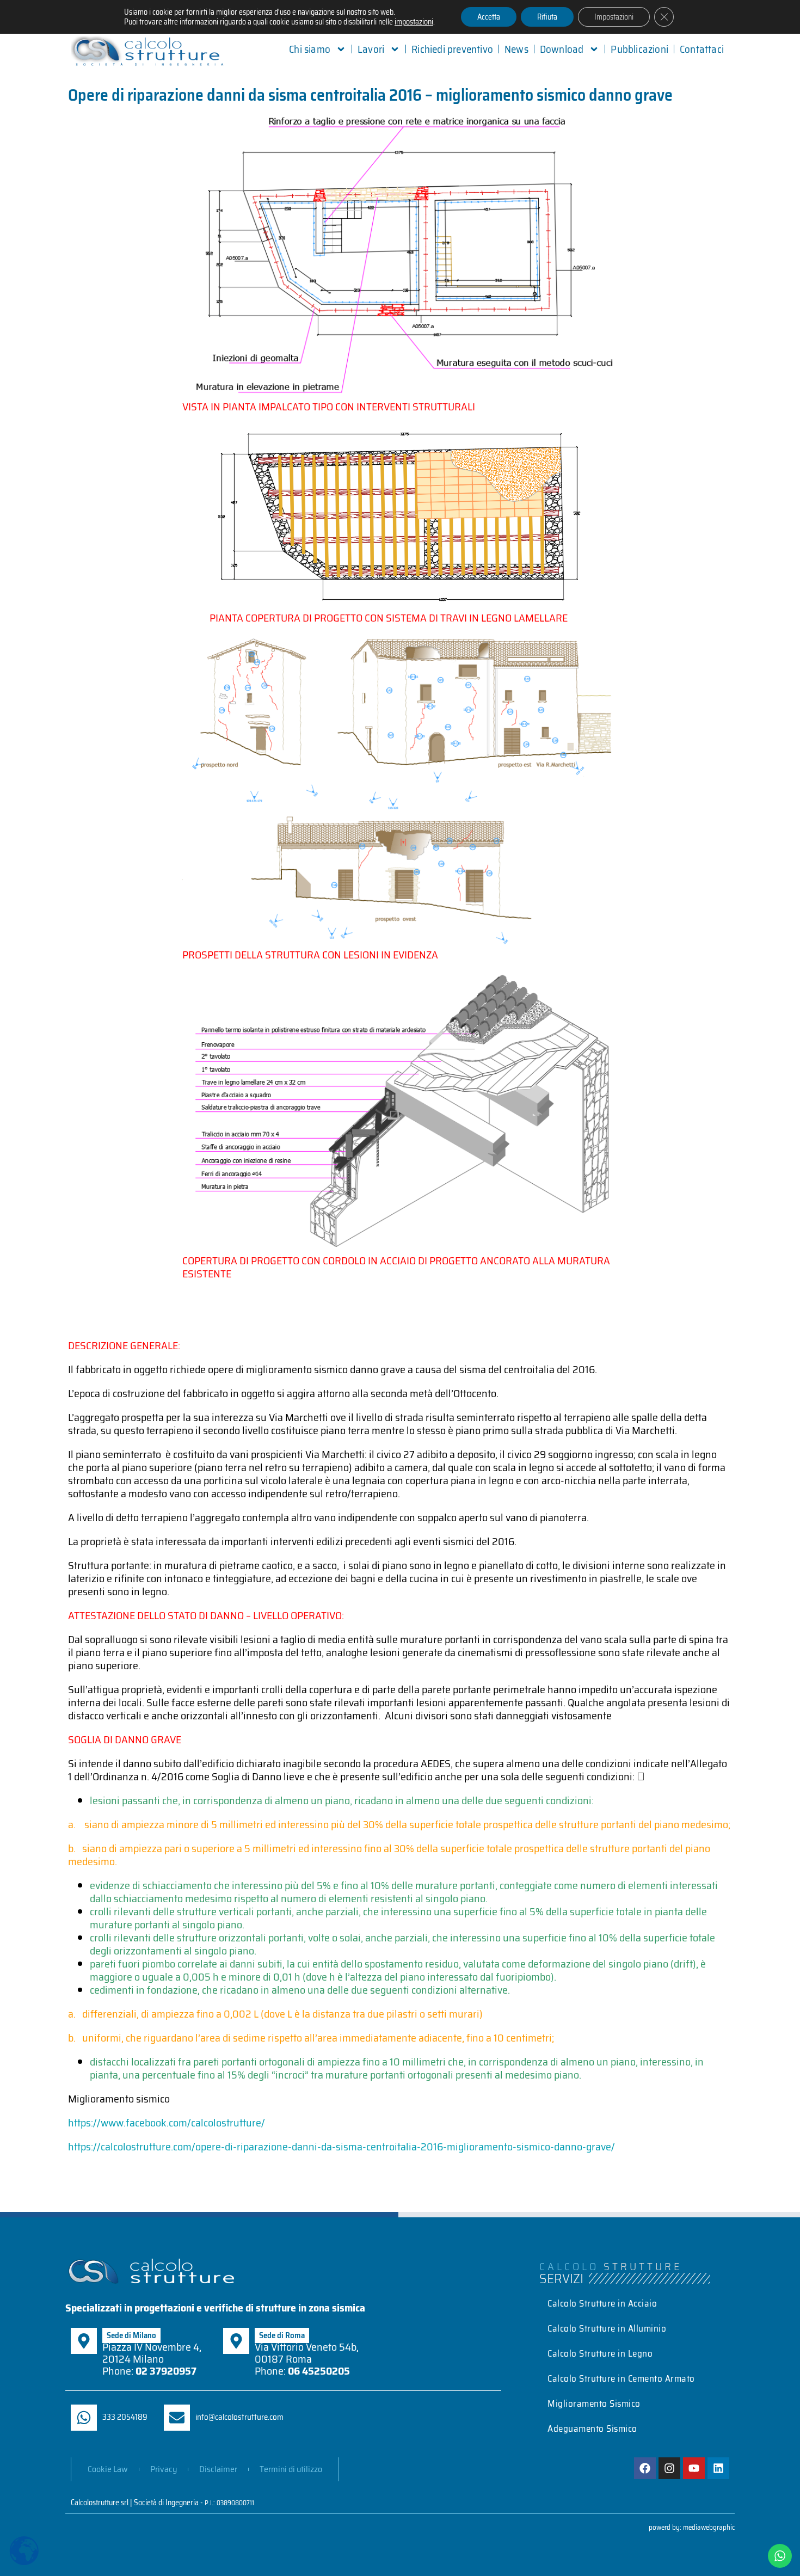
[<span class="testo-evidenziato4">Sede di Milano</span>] (84, 2341)
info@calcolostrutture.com (239, 2417)
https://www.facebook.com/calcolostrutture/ (167, 2123)
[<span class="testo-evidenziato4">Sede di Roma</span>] (236, 2341)
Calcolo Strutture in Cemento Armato (621, 2378)
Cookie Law (108, 2469)
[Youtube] (694, 2468)
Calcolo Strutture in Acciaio (602, 2303)
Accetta (489, 17)
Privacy (164, 2469)
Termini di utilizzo (291, 2469)
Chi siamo (310, 49)
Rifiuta (547, 17)
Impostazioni (614, 17)
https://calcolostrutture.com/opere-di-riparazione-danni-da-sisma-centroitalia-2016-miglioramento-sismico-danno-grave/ (341, 2147)
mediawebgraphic (709, 2527)
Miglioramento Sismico (594, 2403)
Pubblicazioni (639, 49)
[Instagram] (669, 2468)
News (516, 49)
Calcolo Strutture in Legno (600, 2353)
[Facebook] (645, 2468)
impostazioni (414, 22)
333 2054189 (125, 2417)
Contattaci (702, 49)
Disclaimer (218, 2469)
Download (562, 49)
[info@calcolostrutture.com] (177, 2418)
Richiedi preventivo (452, 49)
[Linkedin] (718, 2468)
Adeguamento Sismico (592, 2429)
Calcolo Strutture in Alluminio (607, 2328)
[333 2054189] (84, 2418)
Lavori (371, 49)
